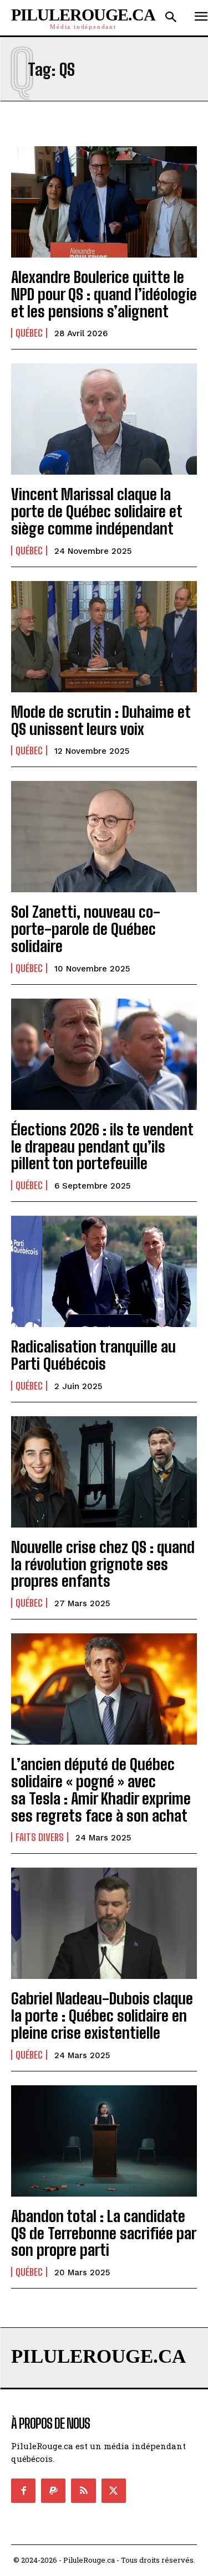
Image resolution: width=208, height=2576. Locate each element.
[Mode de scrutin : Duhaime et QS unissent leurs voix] (104, 637)
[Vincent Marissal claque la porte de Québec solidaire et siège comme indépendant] (104, 419)
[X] (114, 2491)
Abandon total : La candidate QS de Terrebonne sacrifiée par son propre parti (104, 2233)
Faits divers (40, 1837)
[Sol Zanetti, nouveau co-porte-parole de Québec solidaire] (104, 837)
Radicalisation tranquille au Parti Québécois (93, 1355)
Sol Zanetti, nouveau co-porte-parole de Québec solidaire (86, 929)
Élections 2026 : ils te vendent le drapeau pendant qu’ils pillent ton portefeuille (102, 1146)
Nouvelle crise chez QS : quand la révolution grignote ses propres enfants (103, 1564)
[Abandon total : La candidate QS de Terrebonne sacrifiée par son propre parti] (104, 2141)
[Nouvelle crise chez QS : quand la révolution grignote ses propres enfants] (104, 1472)
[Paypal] (53, 2491)
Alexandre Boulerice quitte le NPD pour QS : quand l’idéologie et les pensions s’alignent (104, 294)
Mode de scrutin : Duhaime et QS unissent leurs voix (101, 720)
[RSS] (83, 2491)
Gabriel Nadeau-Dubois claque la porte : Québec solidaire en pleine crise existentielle (102, 2015)
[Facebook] (23, 2491)
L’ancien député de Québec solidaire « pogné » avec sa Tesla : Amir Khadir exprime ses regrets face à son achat (101, 1790)
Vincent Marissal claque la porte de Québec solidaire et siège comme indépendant (97, 511)
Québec (29, 333)
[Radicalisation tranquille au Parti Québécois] (104, 1271)
